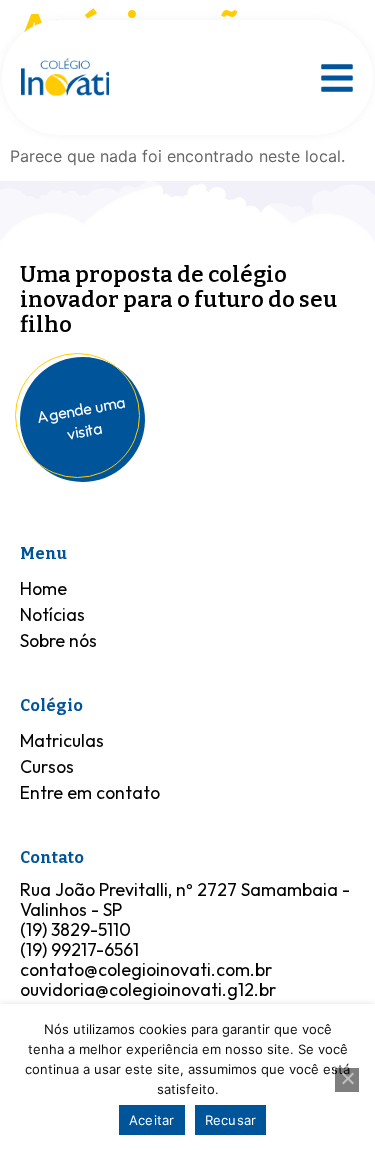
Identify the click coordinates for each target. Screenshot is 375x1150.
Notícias (52, 614)
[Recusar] (347, 1080)
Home (43, 588)
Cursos (47, 766)
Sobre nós (58, 640)
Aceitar (152, 1120)
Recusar (231, 1120)
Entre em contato (90, 792)
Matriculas (62, 740)
